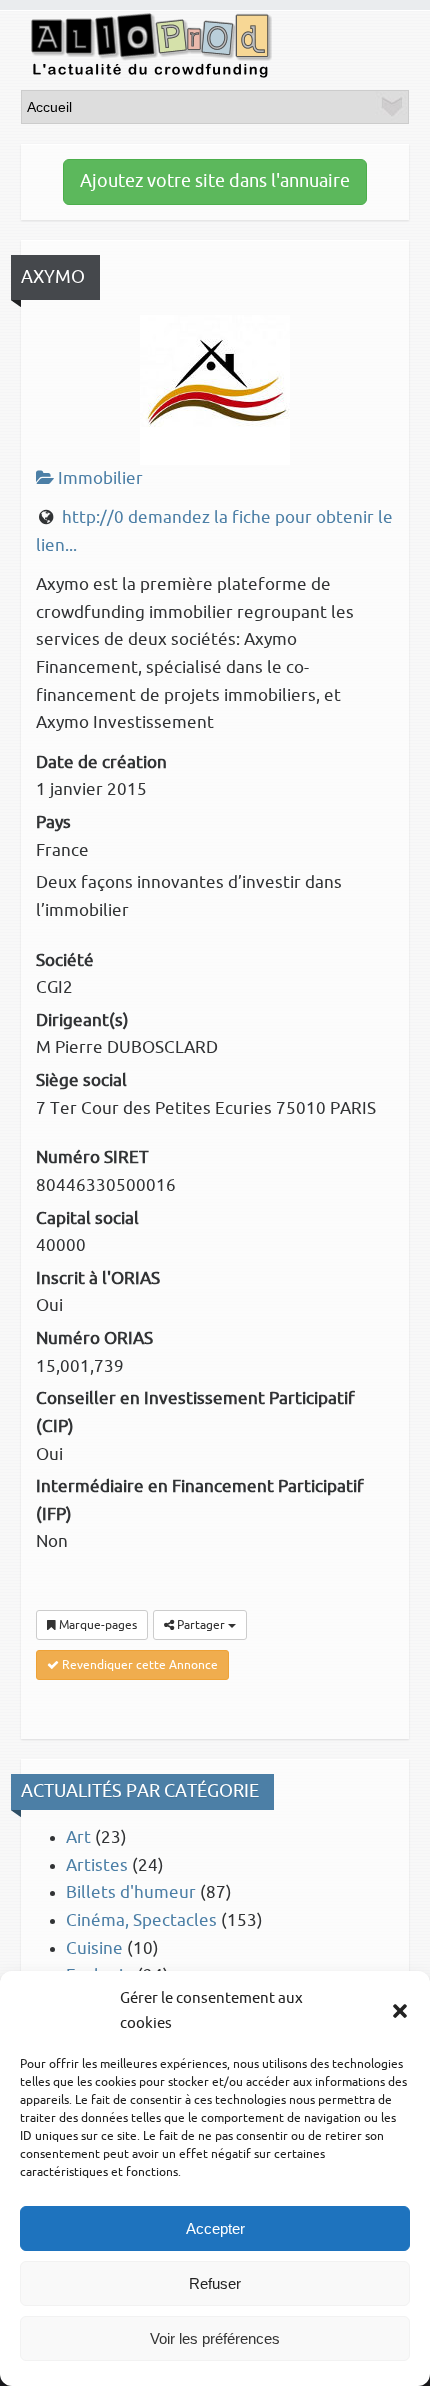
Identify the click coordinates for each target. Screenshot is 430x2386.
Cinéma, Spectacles (141, 1920)
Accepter (215, 2228)
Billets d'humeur (131, 1892)
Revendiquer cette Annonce (138, 1665)
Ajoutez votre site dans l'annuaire (215, 181)
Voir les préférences (215, 2338)
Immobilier (98, 478)
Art (78, 1837)
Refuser (215, 2283)
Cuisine (94, 1948)
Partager (201, 1625)
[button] (400, 2011)
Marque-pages (96, 1625)
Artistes (97, 1865)
